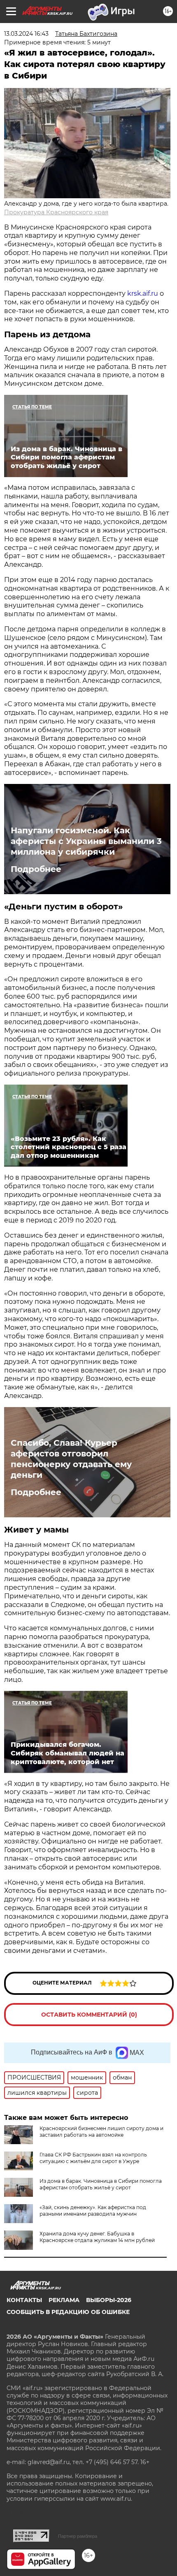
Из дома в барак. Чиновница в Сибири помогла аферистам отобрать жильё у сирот (101, 2184)
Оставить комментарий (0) (89, 2015)
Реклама (64, 2300)
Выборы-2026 (109, 2300)
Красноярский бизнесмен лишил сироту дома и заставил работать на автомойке (101, 2132)
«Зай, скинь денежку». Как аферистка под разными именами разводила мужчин (93, 2211)
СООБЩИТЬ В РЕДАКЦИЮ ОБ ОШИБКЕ (68, 2312)
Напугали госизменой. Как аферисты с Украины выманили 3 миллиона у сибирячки (86, 841)
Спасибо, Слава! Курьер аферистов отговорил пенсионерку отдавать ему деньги (71, 1459)
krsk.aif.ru (143, 293)
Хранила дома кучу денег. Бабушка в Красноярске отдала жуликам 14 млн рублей (97, 2237)
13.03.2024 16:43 (26, 34)
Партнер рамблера (78, 2536)
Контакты (24, 2300)
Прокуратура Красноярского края (56, 212)
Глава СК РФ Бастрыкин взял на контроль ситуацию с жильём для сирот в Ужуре (93, 2158)
